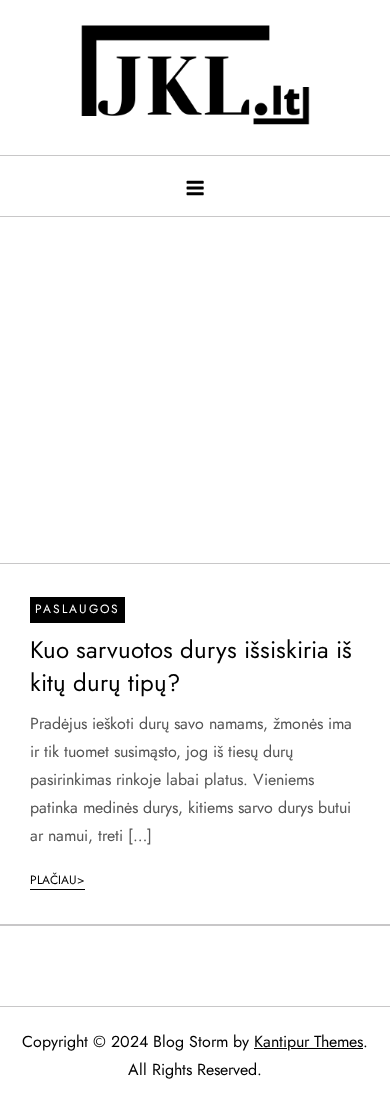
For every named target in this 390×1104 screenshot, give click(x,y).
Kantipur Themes (308, 1041)
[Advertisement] (195, 380)
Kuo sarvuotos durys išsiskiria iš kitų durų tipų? (191, 666)
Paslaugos (77, 609)
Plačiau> (57, 880)
